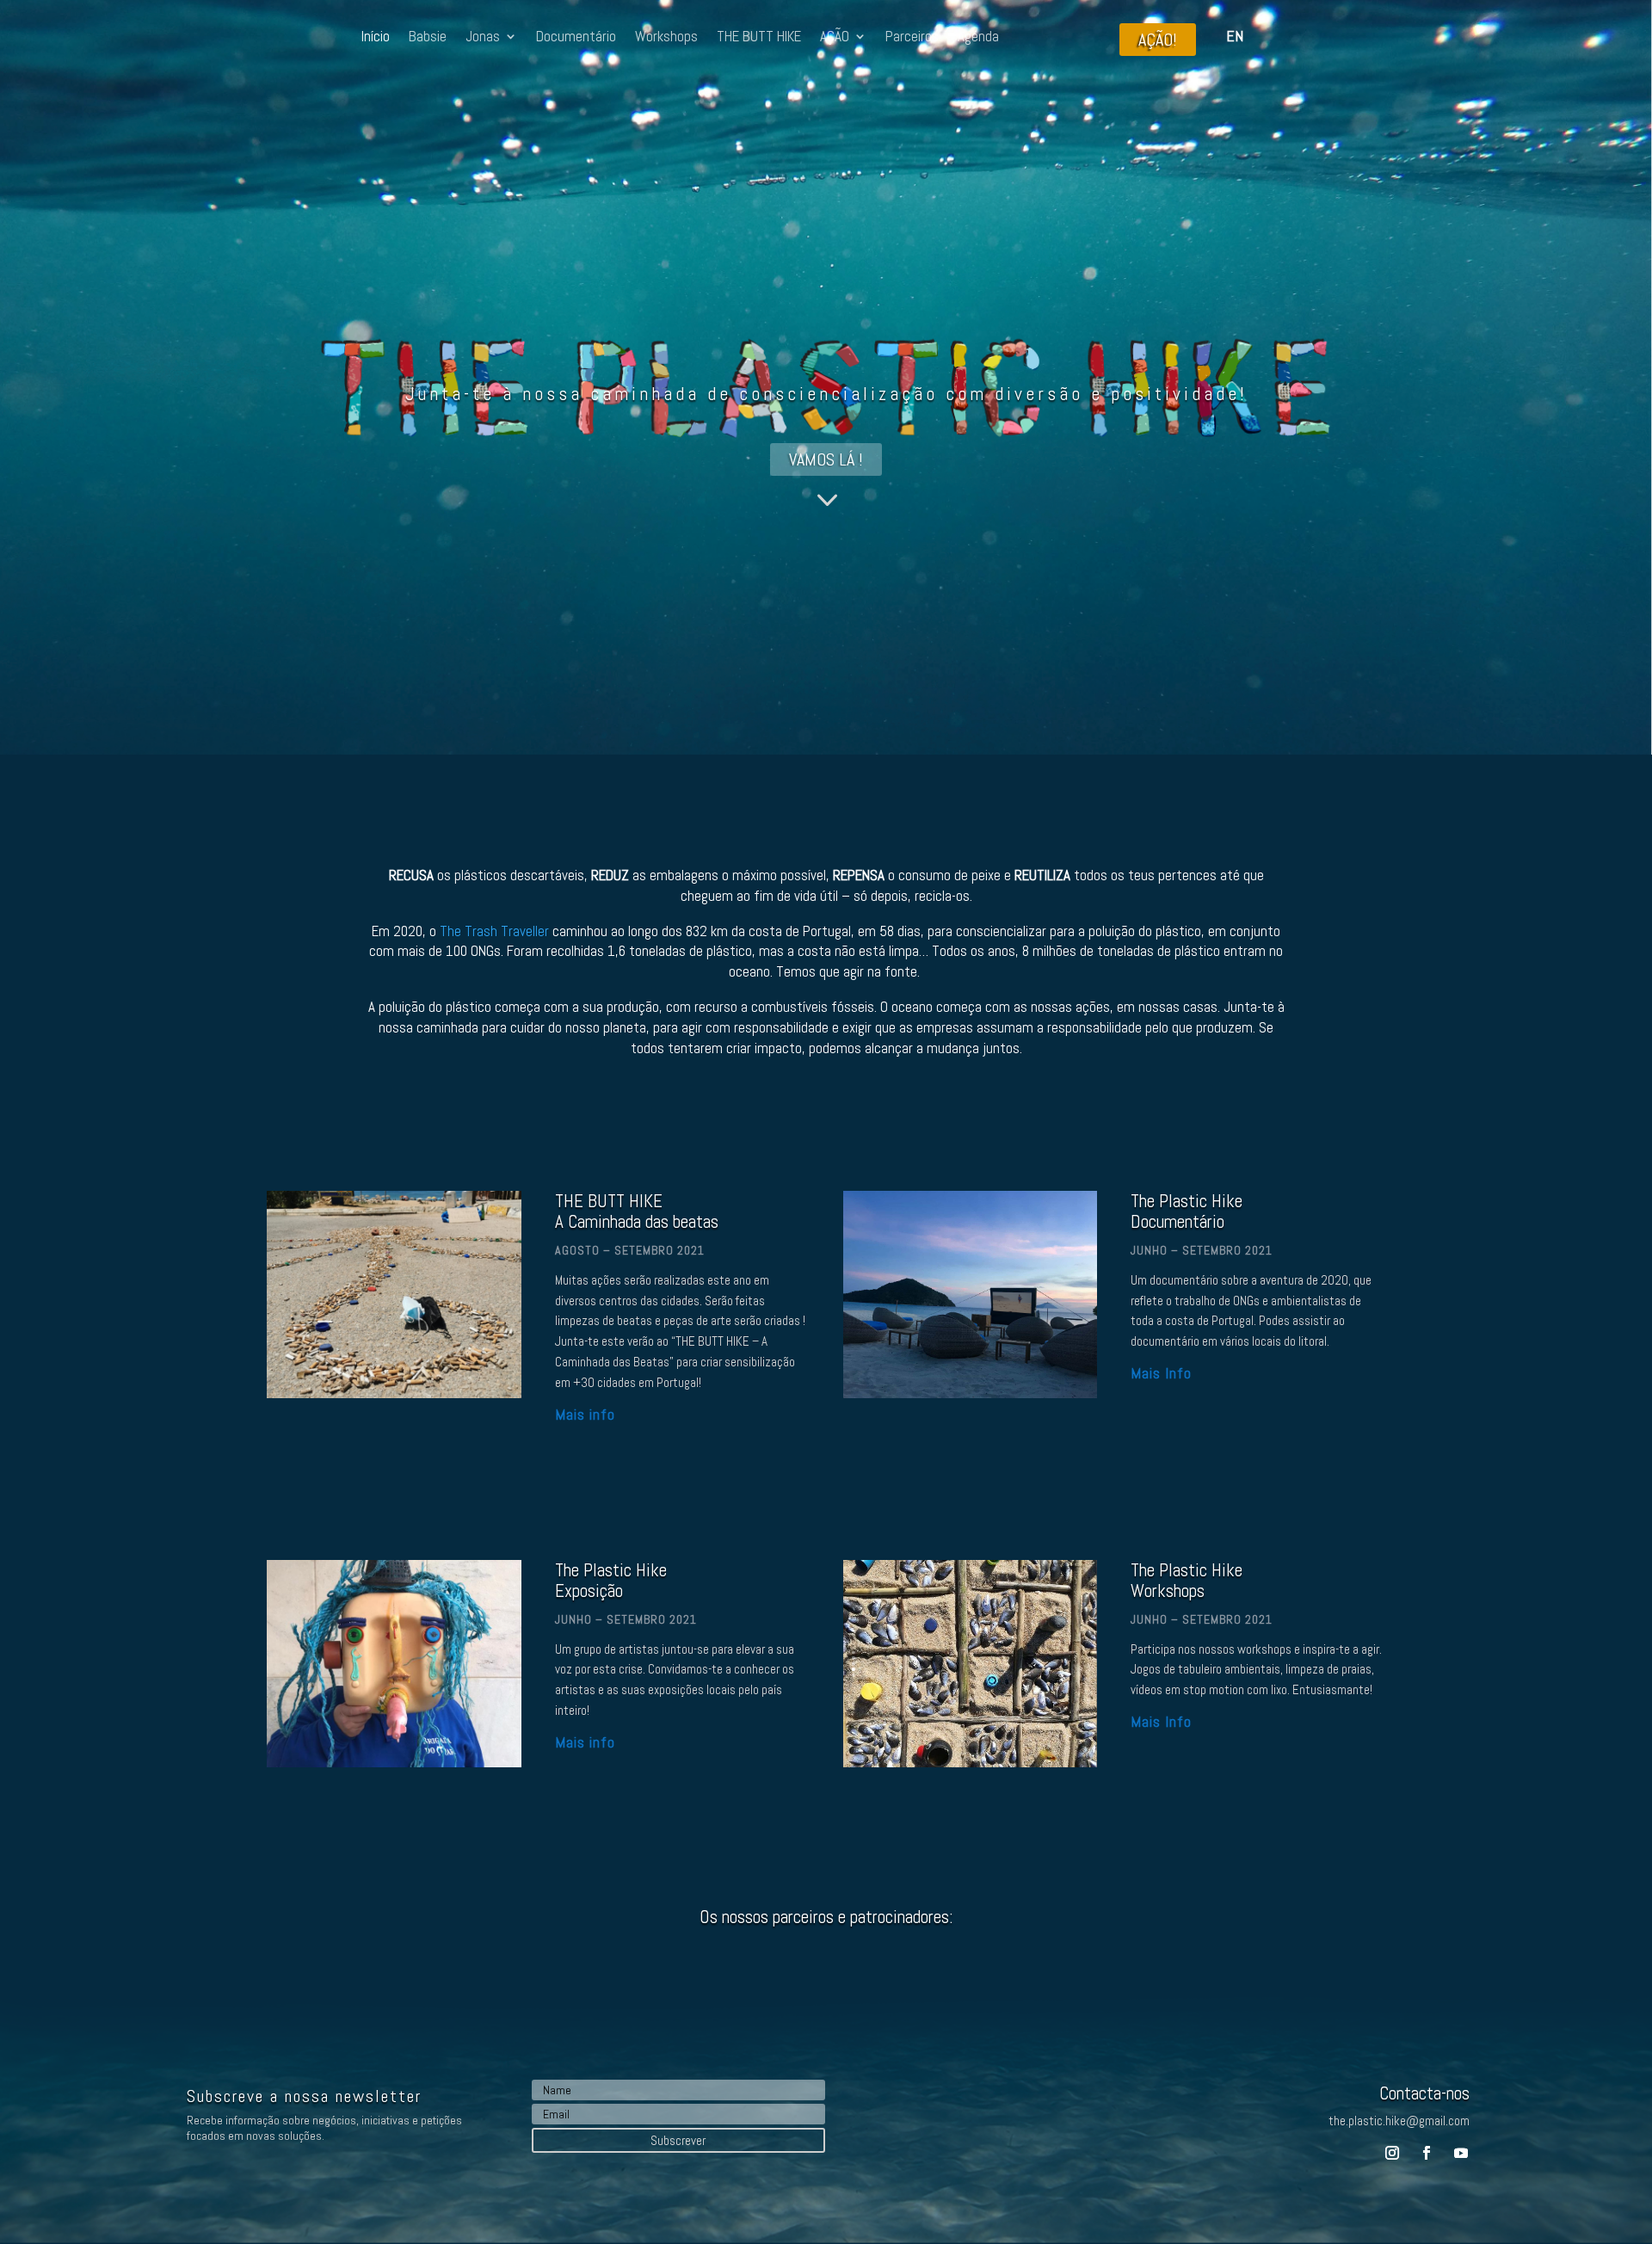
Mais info (585, 1414)
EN (1235, 36)
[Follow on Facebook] (1427, 2153)
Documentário (576, 38)
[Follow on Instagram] (1392, 2153)
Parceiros (912, 38)
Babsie (428, 38)
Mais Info (1161, 1373)
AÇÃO (835, 38)
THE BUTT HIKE (759, 38)
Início (376, 38)
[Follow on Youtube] (1461, 2153)
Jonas (483, 38)
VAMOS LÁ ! (826, 459)
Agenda (978, 38)
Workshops (666, 38)
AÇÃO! (1158, 40)
